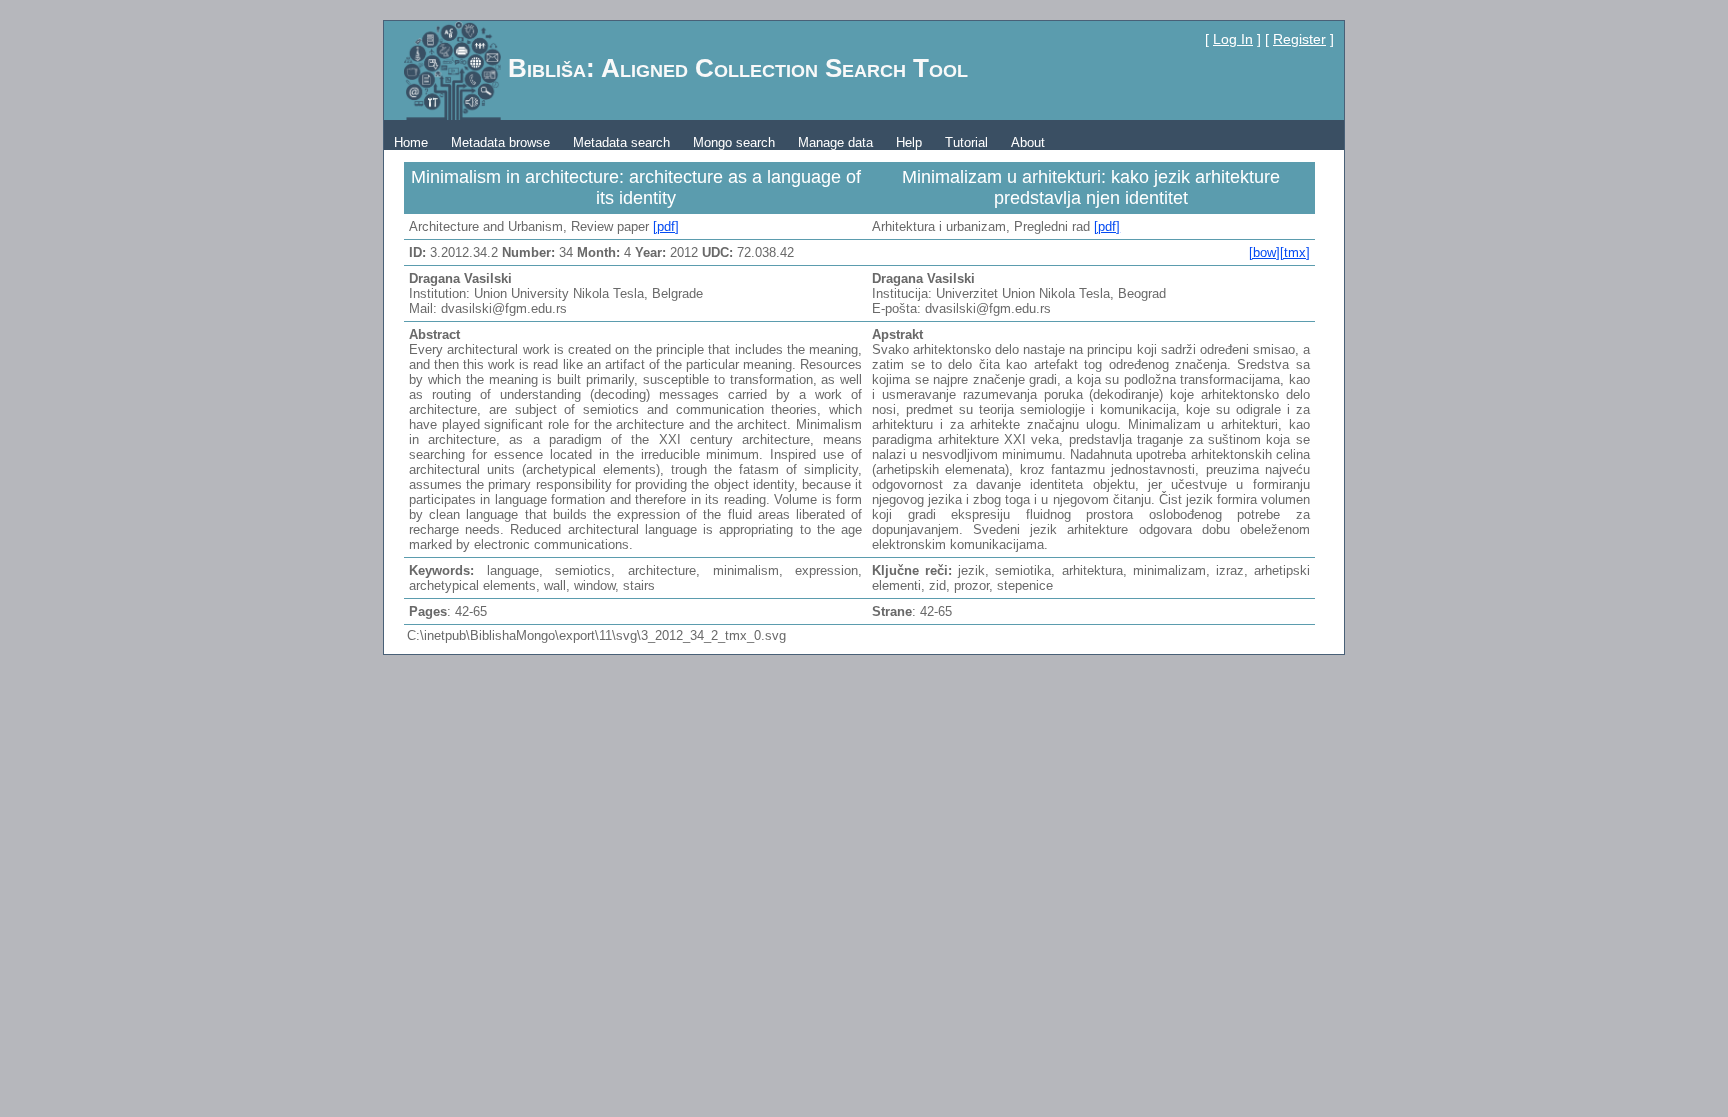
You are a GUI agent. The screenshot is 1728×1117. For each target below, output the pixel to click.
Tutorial (966, 142)
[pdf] (666, 226)
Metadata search (621, 142)
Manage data (835, 142)
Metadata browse (500, 142)
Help (909, 142)
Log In (1233, 39)
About (1028, 142)
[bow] (1264, 252)
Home (411, 142)
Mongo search (734, 142)
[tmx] (1295, 252)
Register (1299, 39)
